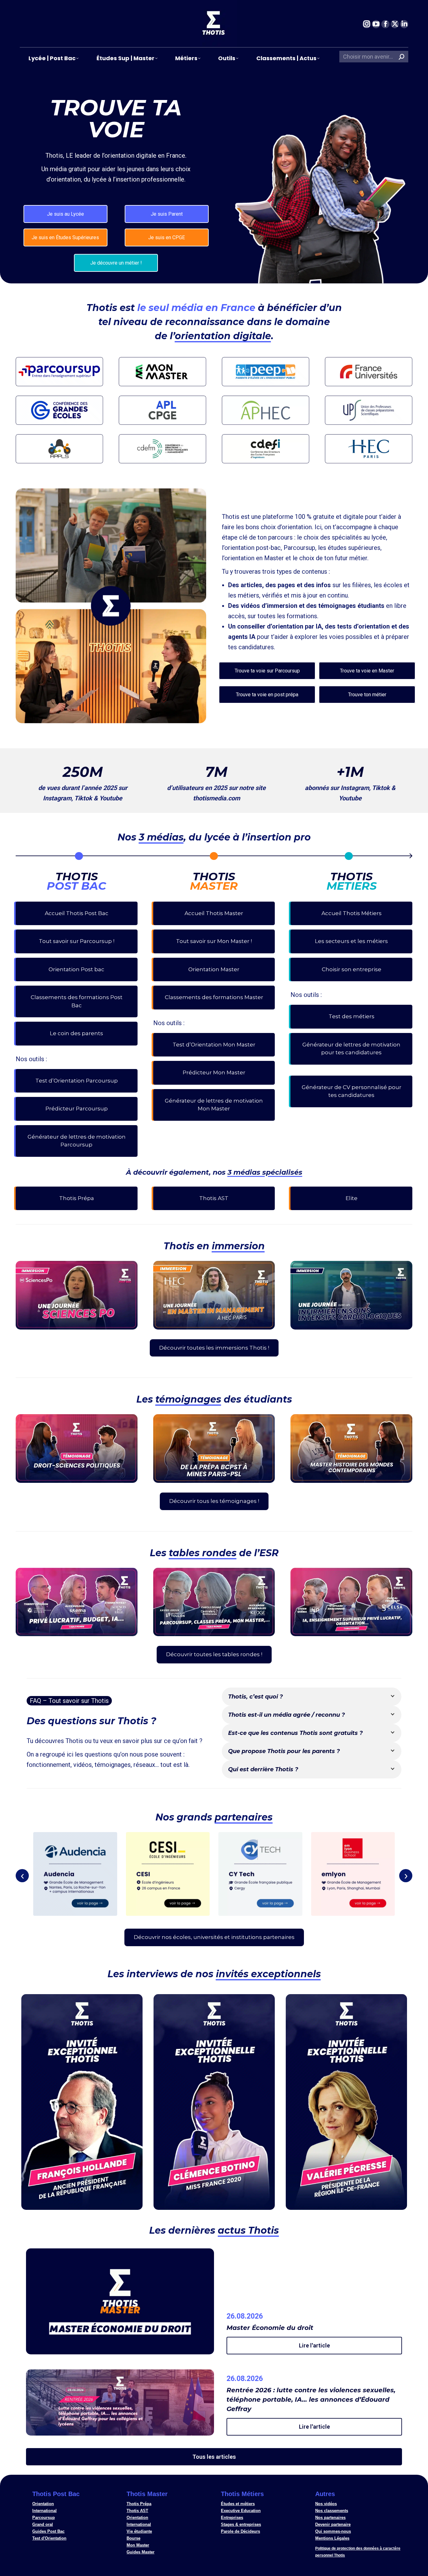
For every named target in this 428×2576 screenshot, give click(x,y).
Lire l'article (314, 2345)
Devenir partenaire (333, 2524)
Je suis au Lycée (65, 214)
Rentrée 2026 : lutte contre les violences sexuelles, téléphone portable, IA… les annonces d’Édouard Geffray (311, 2400)
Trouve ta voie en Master (367, 671)
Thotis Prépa (139, 2504)
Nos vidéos (326, 2504)
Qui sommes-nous (333, 2531)
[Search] (402, 57)
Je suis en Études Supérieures (65, 237)
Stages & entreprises (241, 2524)
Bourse (133, 2538)
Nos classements (332, 2511)
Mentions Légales (332, 2538)
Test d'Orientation (49, 2538)
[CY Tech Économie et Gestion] (260, 1874)
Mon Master (138, 2545)
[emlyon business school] (353, 1874)
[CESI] (168, 1874)
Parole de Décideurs (240, 2531)
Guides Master (141, 2552)
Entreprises (232, 2518)
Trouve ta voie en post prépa (267, 695)
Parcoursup (44, 2518)
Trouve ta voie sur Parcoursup (267, 671)
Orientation (43, 2504)
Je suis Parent (167, 214)
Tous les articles (214, 2457)
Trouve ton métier (367, 695)
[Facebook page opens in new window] (385, 24)
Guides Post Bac (48, 2531)
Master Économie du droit (270, 2328)
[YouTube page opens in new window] (376, 24)
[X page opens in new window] (395, 24)
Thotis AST (137, 2511)
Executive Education (241, 2511)
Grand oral (43, 2524)
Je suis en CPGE (167, 237)
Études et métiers (238, 2504)
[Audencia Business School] (75, 1874)
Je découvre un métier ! (116, 263)
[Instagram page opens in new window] (367, 24)
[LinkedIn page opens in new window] (404, 24)
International (44, 2511)
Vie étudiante (139, 2531)
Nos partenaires (330, 2518)
